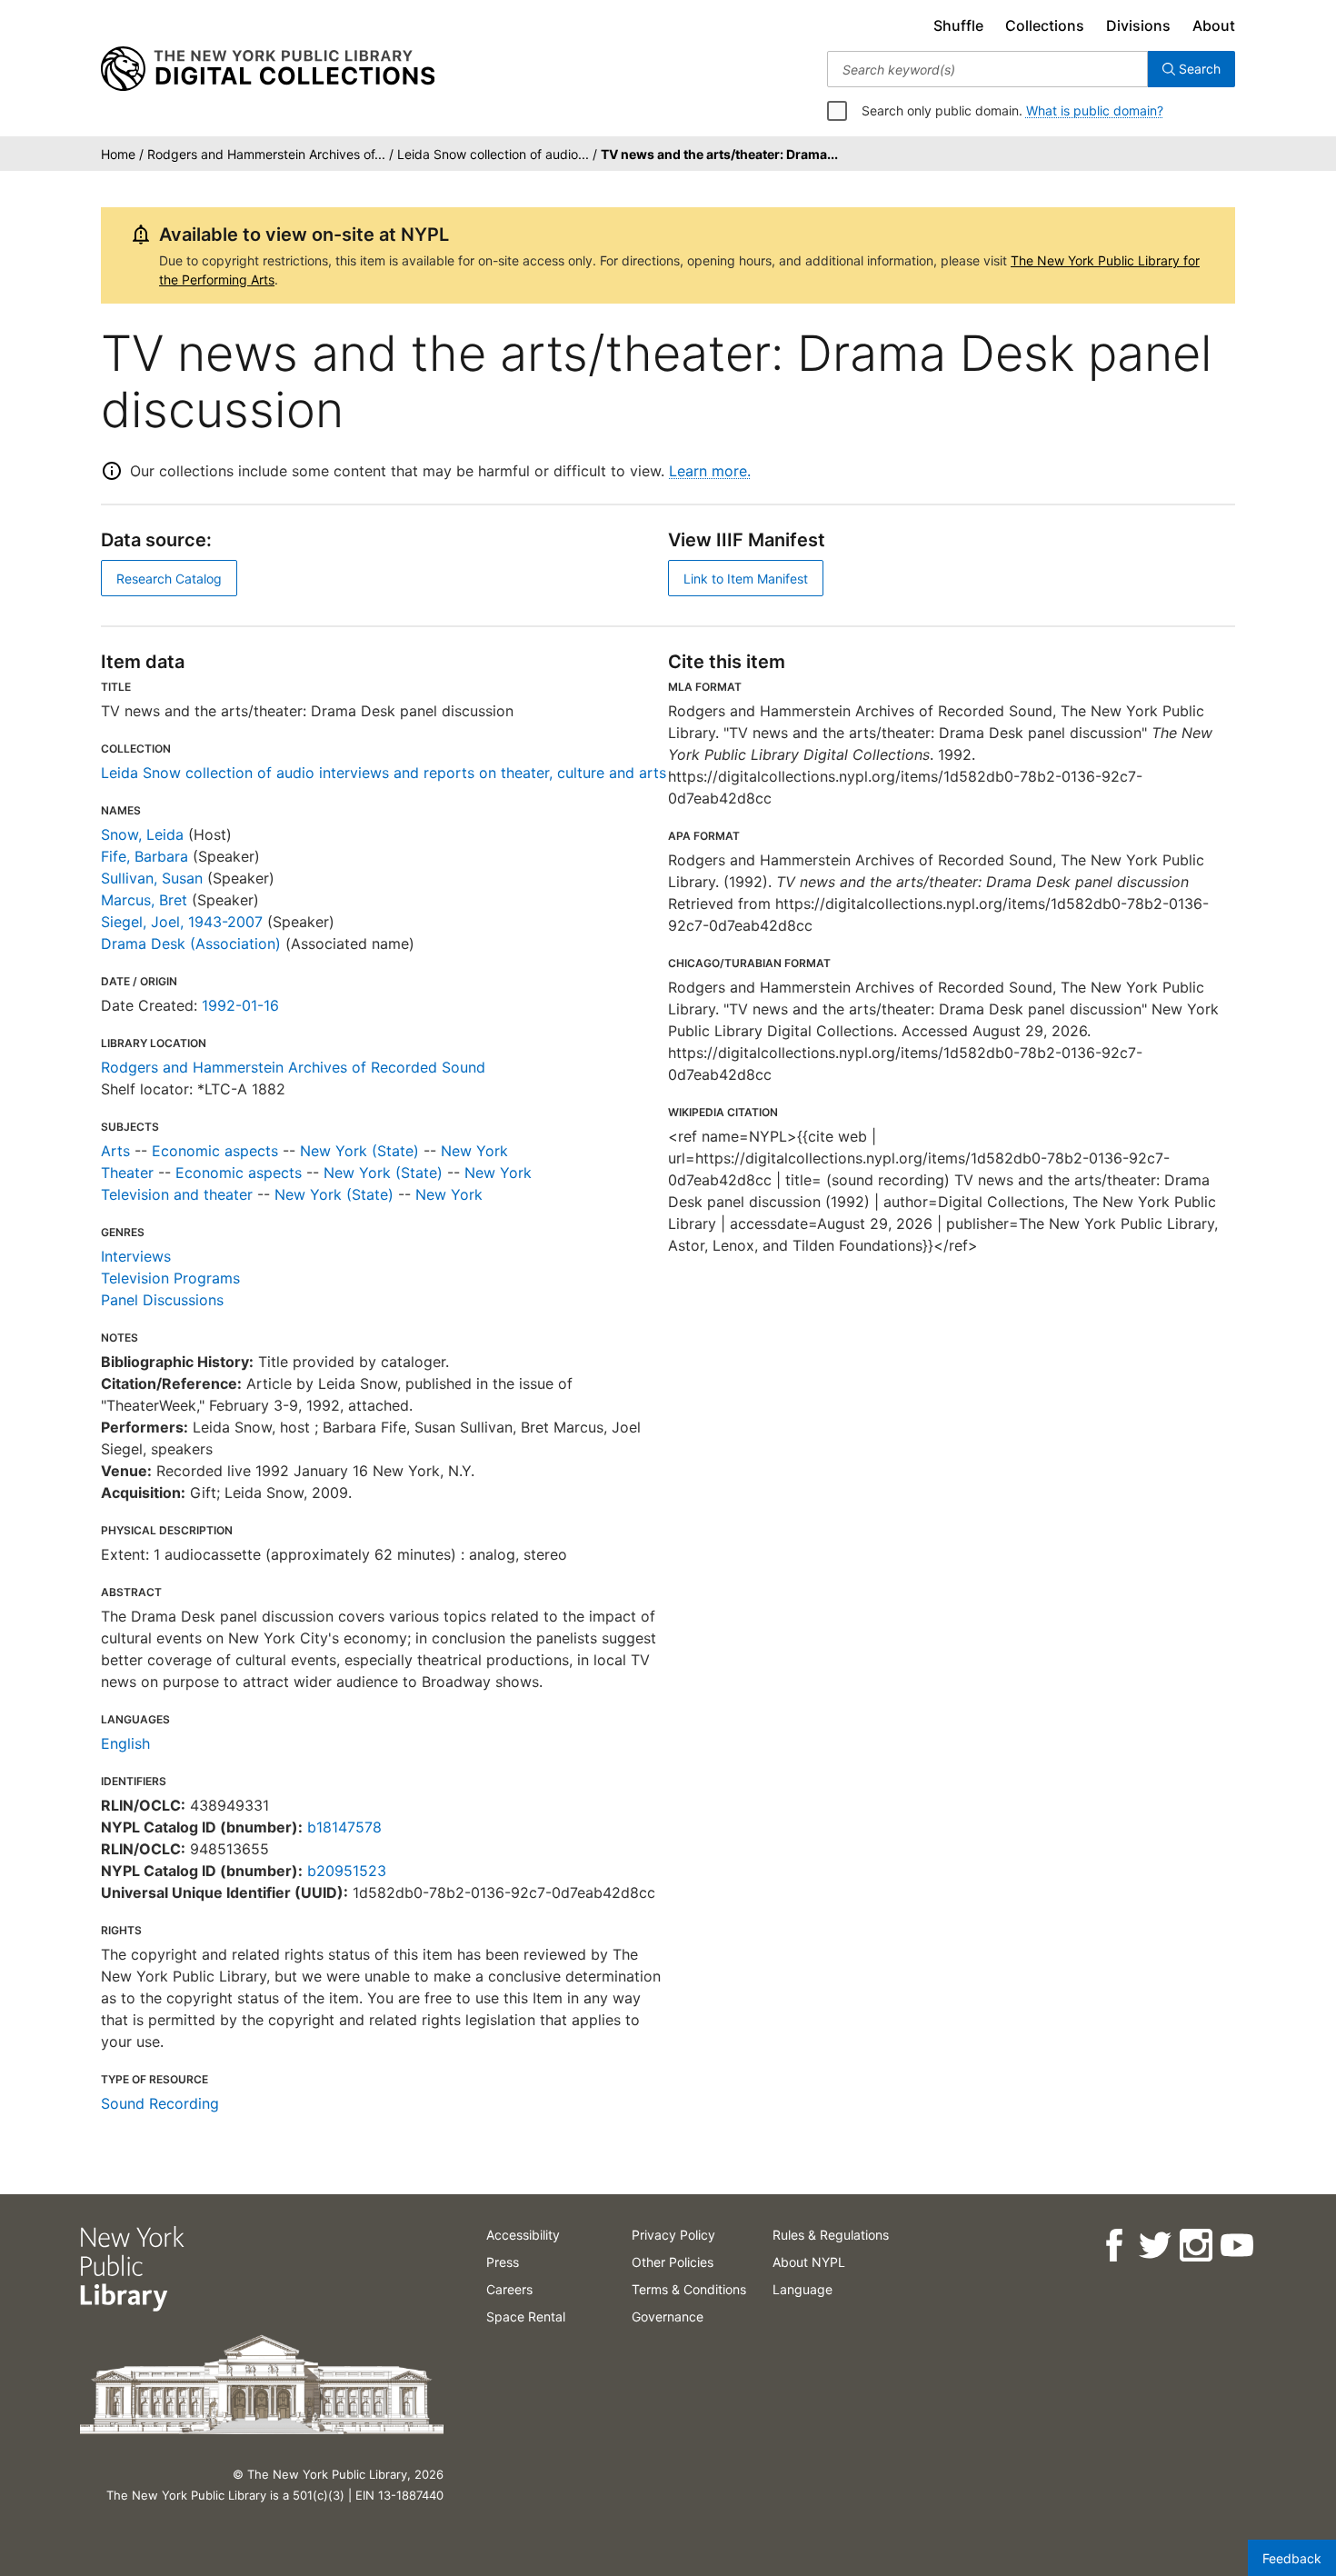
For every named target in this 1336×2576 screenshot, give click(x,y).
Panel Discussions (162, 1300)
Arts (115, 1151)
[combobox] (987, 69)
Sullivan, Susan (152, 878)
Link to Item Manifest (746, 579)
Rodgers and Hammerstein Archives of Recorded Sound (293, 1067)
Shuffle (958, 25)
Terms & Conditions (689, 2289)
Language (803, 2289)
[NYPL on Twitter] (1154, 2246)
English (125, 1743)
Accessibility (523, 2235)
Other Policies (673, 2262)
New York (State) (359, 1151)
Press (503, 2262)
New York (474, 1151)
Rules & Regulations (831, 2235)
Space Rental (526, 2316)
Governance (668, 2316)
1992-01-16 (240, 1005)
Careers (509, 2289)
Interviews (136, 1256)
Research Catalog (169, 579)
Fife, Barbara (145, 856)
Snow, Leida (142, 834)
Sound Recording (160, 2103)
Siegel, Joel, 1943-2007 (182, 922)
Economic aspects (215, 1151)
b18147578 (344, 1827)
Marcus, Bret (144, 900)
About (1214, 25)
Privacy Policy (673, 2235)
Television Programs (170, 1278)
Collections (1045, 25)
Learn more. (710, 471)
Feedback (1292, 2558)
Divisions (1138, 25)
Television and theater (177, 1194)
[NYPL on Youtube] (1236, 2246)
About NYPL (809, 2262)
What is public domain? (1095, 110)
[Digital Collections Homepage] (268, 69)
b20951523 (347, 1871)
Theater (127, 1173)
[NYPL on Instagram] (1195, 2246)
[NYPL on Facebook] (1113, 2246)
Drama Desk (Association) (191, 944)
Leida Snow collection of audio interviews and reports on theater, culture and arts (384, 773)
